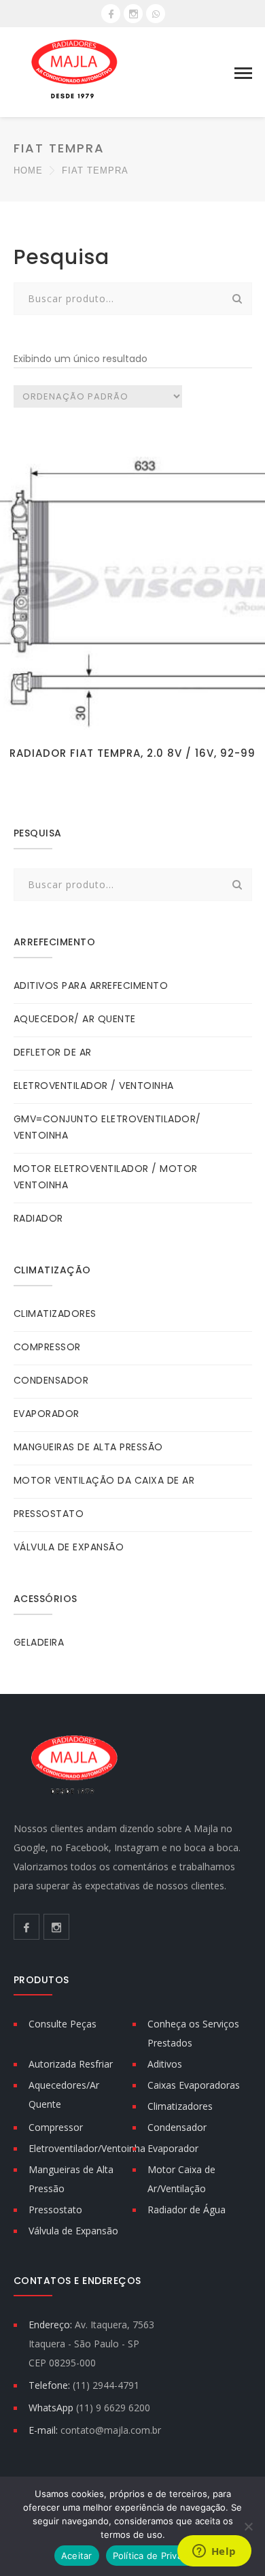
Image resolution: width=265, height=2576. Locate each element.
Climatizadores (180, 2106)
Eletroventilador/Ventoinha (87, 2148)
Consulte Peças (63, 2024)
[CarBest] (75, 72)
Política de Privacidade (162, 2556)
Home (28, 170)
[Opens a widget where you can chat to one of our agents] (214, 2552)
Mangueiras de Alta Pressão (71, 2179)
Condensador (177, 2127)
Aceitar (77, 2556)
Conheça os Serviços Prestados (193, 2033)
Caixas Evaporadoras (194, 2085)
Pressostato (55, 2210)
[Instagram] (133, 14)
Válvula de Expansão (73, 2231)
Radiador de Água (187, 2210)
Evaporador (173, 2148)
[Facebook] (111, 14)
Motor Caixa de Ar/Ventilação (181, 2179)
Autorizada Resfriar (71, 2064)
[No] (248, 2526)
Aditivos (165, 2064)
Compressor (56, 2127)
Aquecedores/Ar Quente (64, 2094)
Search (238, 299)
